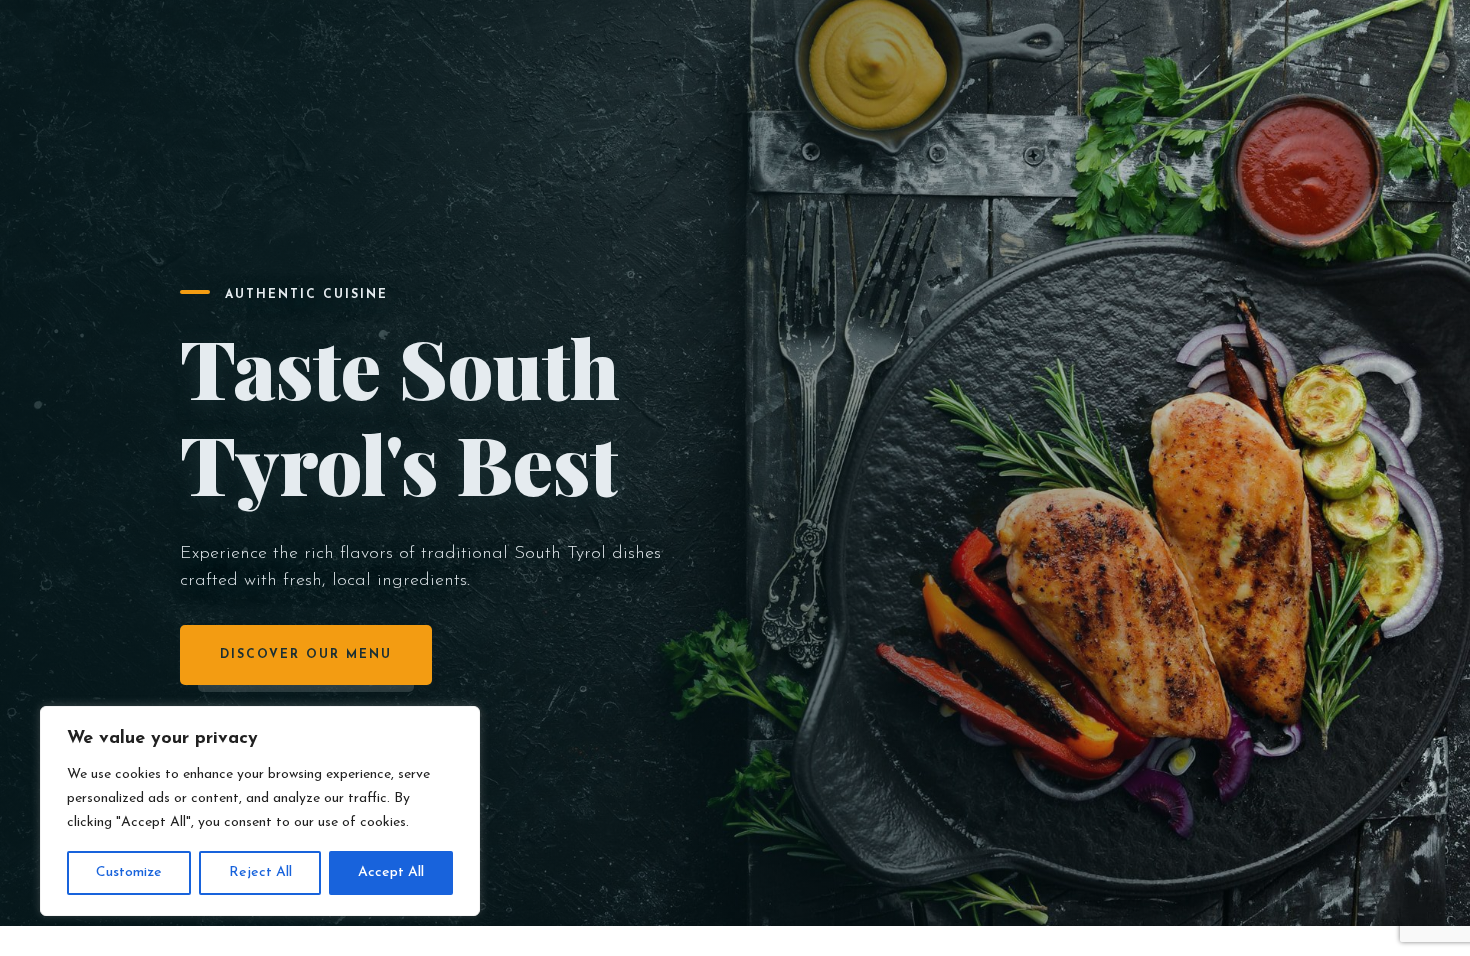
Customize (129, 872)
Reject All (260, 872)
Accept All (391, 872)
